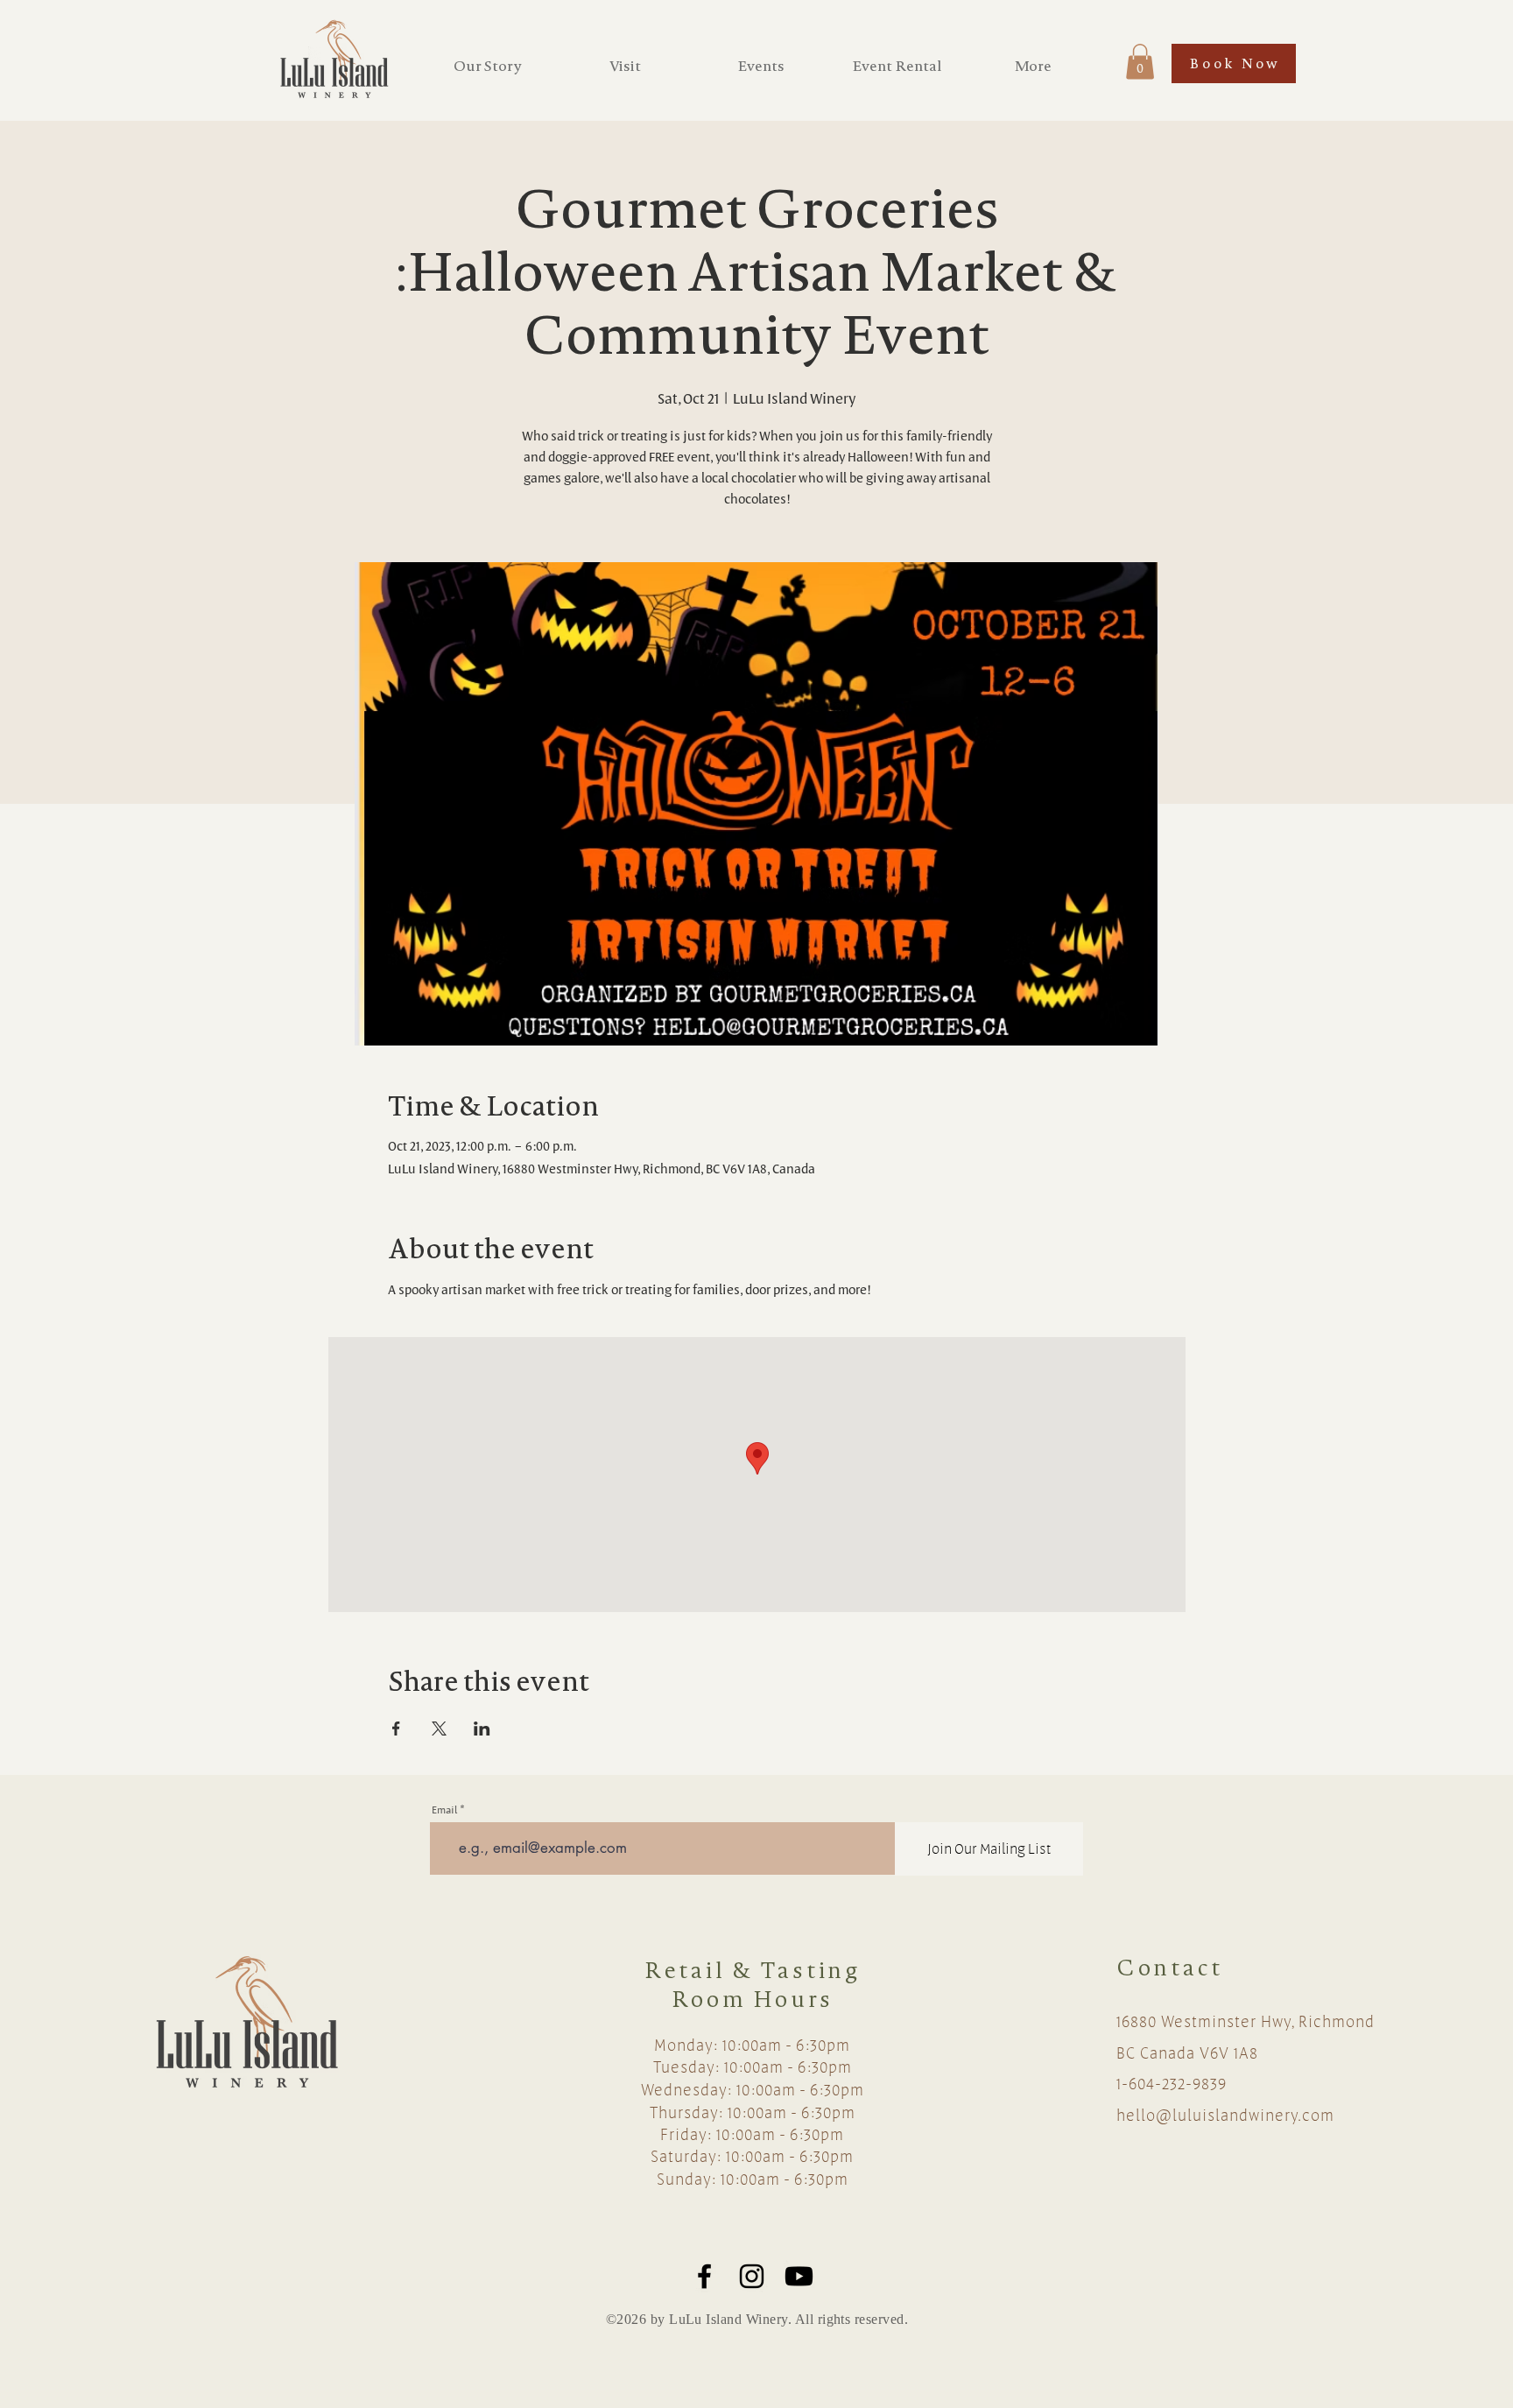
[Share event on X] (439, 1729)
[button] (1140, 62)
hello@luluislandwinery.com (1225, 2115)
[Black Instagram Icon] (752, 2276)
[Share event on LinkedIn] (482, 1729)
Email (444, 1810)
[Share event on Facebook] (396, 1729)
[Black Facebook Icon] (704, 2276)
